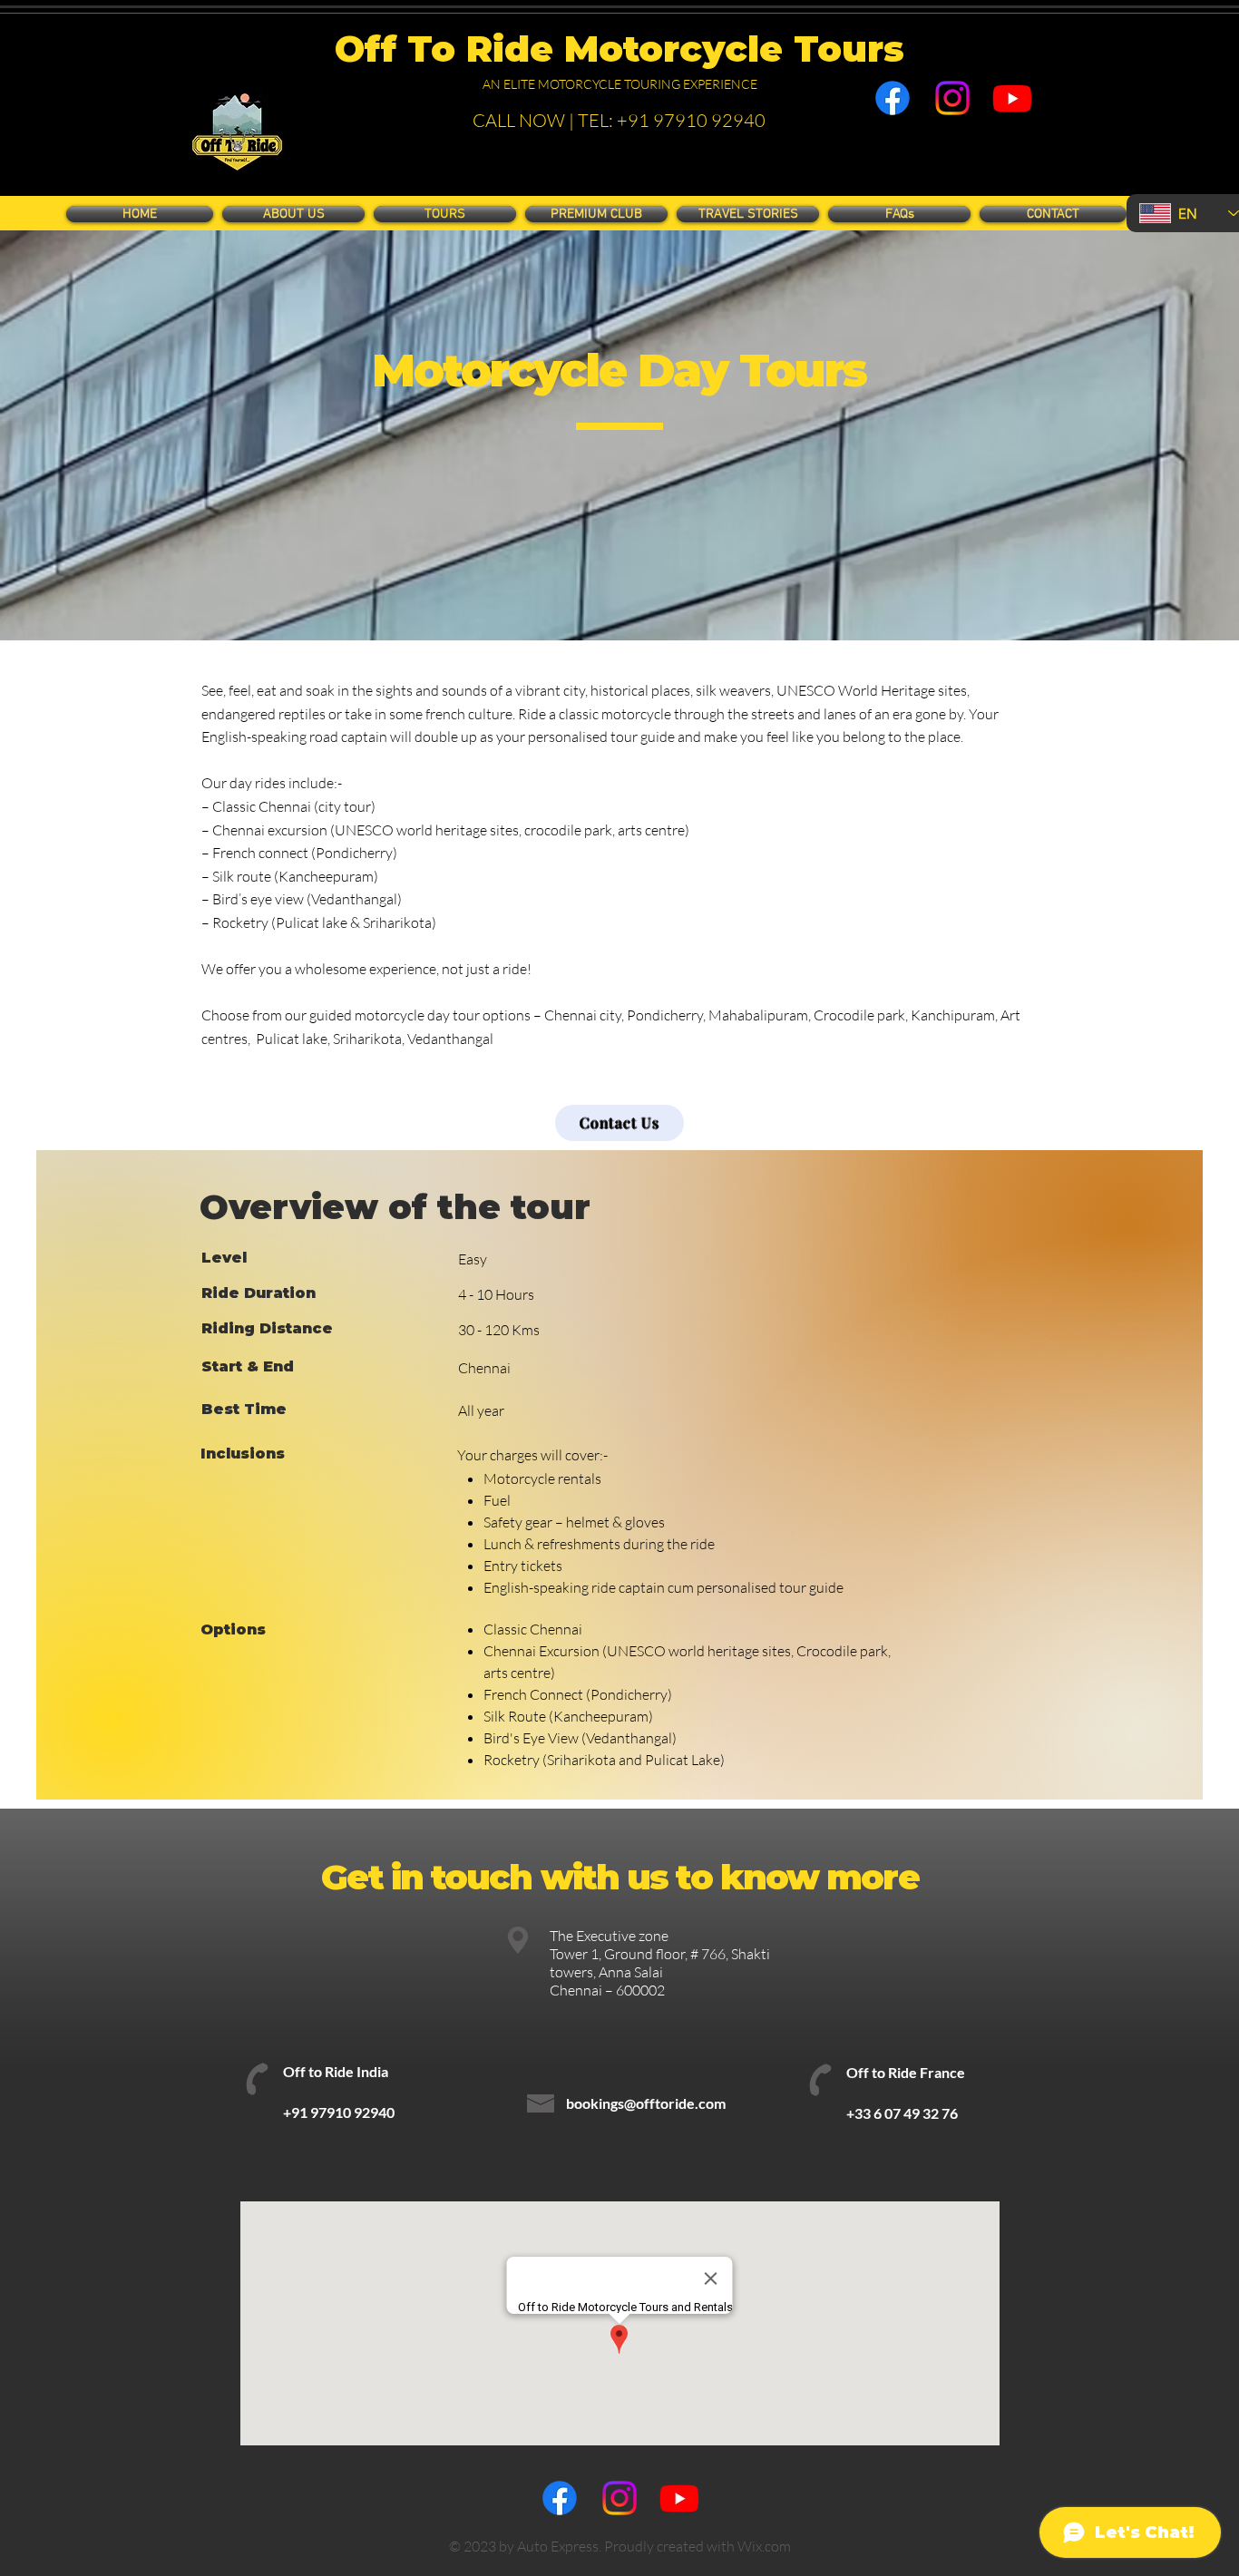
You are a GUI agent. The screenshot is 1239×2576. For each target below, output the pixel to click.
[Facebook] (893, 98)
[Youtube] (1012, 98)
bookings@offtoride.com (646, 2103)
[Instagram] (952, 98)
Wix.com (764, 2546)
